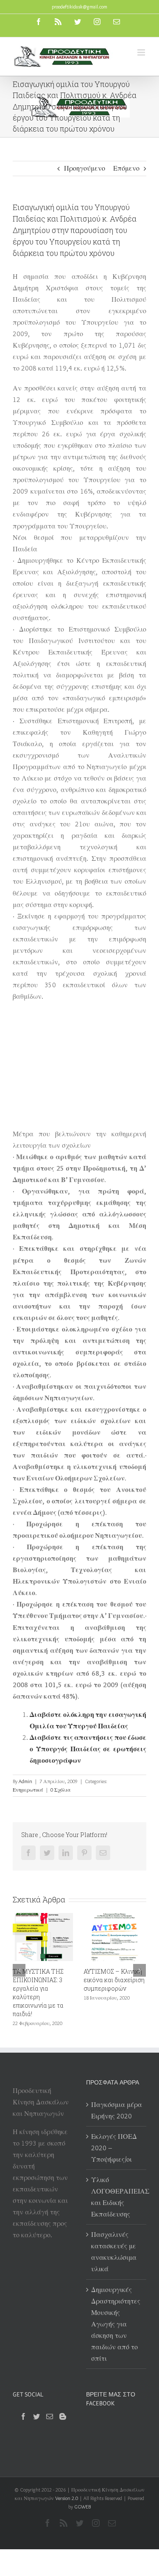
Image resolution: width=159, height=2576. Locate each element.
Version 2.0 (67, 2485)
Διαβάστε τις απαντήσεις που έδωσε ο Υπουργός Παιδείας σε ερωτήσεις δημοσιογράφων (88, 1749)
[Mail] (50, 2403)
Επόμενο (126, 168)
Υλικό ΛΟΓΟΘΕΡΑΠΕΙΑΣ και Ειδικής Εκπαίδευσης (117, 2184)
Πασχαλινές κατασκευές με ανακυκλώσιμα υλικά (114, 2239)
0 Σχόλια (61, 1790)
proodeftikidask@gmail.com (79, 7)
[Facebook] (23, 2403)
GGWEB (82, 2493)
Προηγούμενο (85, 168)
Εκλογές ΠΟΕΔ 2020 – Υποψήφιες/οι (114, 2135)
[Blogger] (63, 2403)
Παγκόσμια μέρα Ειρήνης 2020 (117, 2097)
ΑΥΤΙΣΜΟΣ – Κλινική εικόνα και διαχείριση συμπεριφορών (59, 1980)
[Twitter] (36, 2403)
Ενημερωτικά (28, 1790)
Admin (25, 1781)
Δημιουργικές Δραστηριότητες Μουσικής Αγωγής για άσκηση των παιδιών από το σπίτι (116, 2311)
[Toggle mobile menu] (142, 52)
